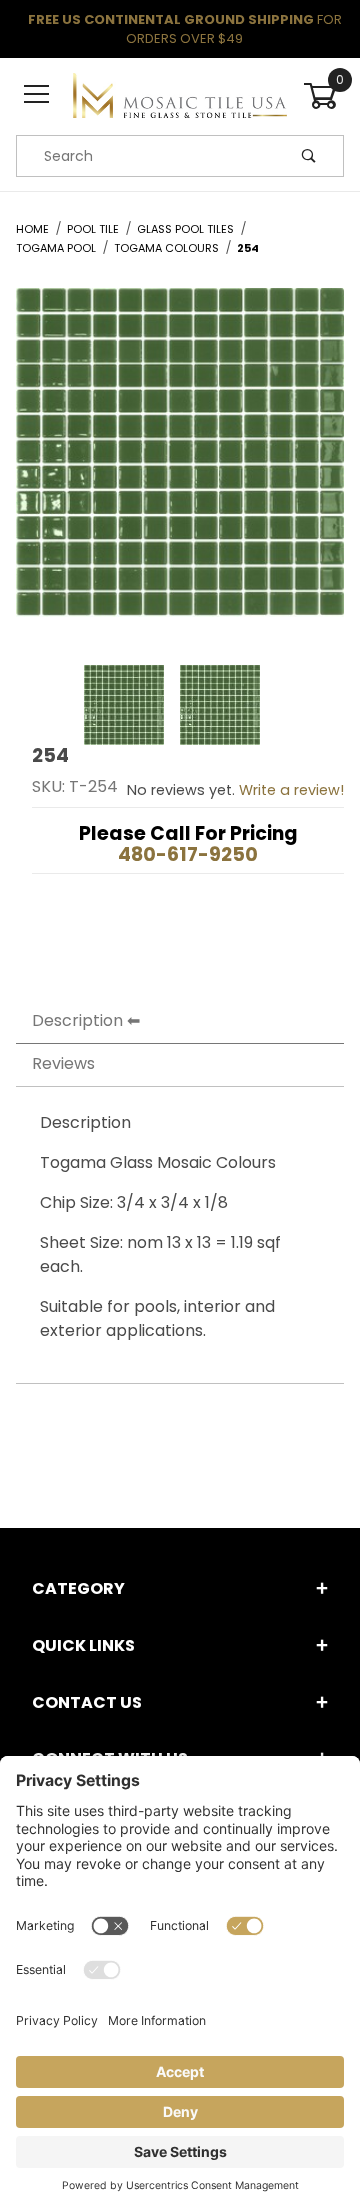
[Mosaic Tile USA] (179, 95)
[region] (180, 705)
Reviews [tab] (63, 1063)
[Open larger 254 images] (180, 467)
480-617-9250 (188, 854)
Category (78, 1588)
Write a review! (291, 790)
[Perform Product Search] (309, 156)
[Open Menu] (36, 95)
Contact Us (87, 1702)
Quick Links (83, 1645)
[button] (124, 705)
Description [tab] (77, 1020)
